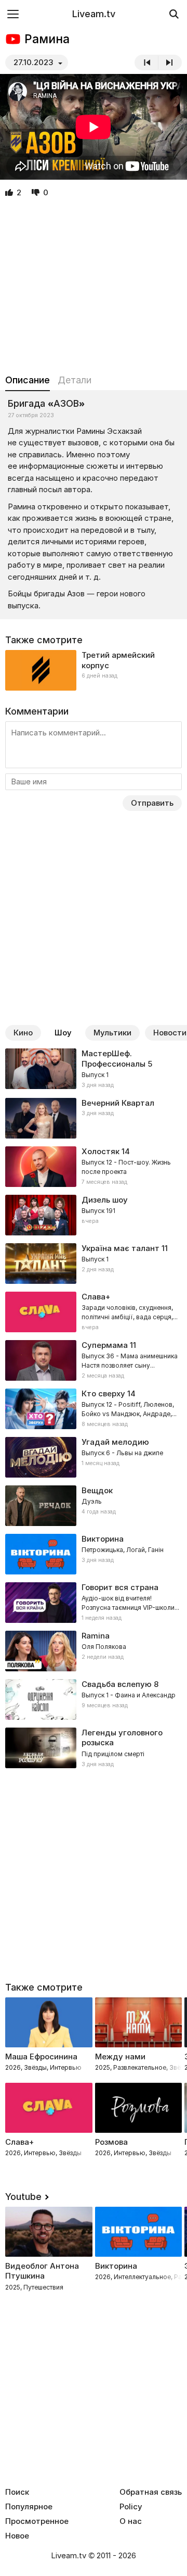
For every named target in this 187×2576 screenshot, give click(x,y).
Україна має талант (121, 1248)
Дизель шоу (105, 1200)
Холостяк (101, 1151)
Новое (17, 2536)
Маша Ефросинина (41, 2056)
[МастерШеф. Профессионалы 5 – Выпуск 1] (94, 1069)
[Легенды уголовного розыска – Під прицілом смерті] (94, 1748)
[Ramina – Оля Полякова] (94, 1651)
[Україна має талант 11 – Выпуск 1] (94, 1264)
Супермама (105, 1345)
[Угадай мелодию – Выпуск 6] (94, 1457)
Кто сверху (103, 1393)
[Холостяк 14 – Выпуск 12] (94, 1167)
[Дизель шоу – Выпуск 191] (94, 1215)
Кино (23, 1033)
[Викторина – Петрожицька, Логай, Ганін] (94, 1554)
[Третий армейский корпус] (94, 670)
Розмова (111, 2142)
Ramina (96, 1636)
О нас (131, 2521)
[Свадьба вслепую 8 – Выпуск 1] (94, 1699)
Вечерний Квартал (118, 1103)
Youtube (23, 2197)
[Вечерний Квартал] (94, 1118)
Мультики (112, 1033)
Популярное (29, 2507)
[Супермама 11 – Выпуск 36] (94, 1360)
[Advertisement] (94, 286)
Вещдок (97, 1490)
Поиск (17, 2492)
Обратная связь (151, 2492)
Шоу (63, 1033)
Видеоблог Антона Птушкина (42, 2271)
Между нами (120, 2056)
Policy (131, 2507)
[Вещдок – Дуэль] (94, 1506)
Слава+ (19, 2142)
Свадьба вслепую (117, 1684)
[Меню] (13, 14)
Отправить (152, 803)
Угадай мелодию (115, 1442)
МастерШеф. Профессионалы (113, 1059)
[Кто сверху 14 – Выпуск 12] (94, 1409)
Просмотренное (37, 2521)
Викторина (116, 2266)
